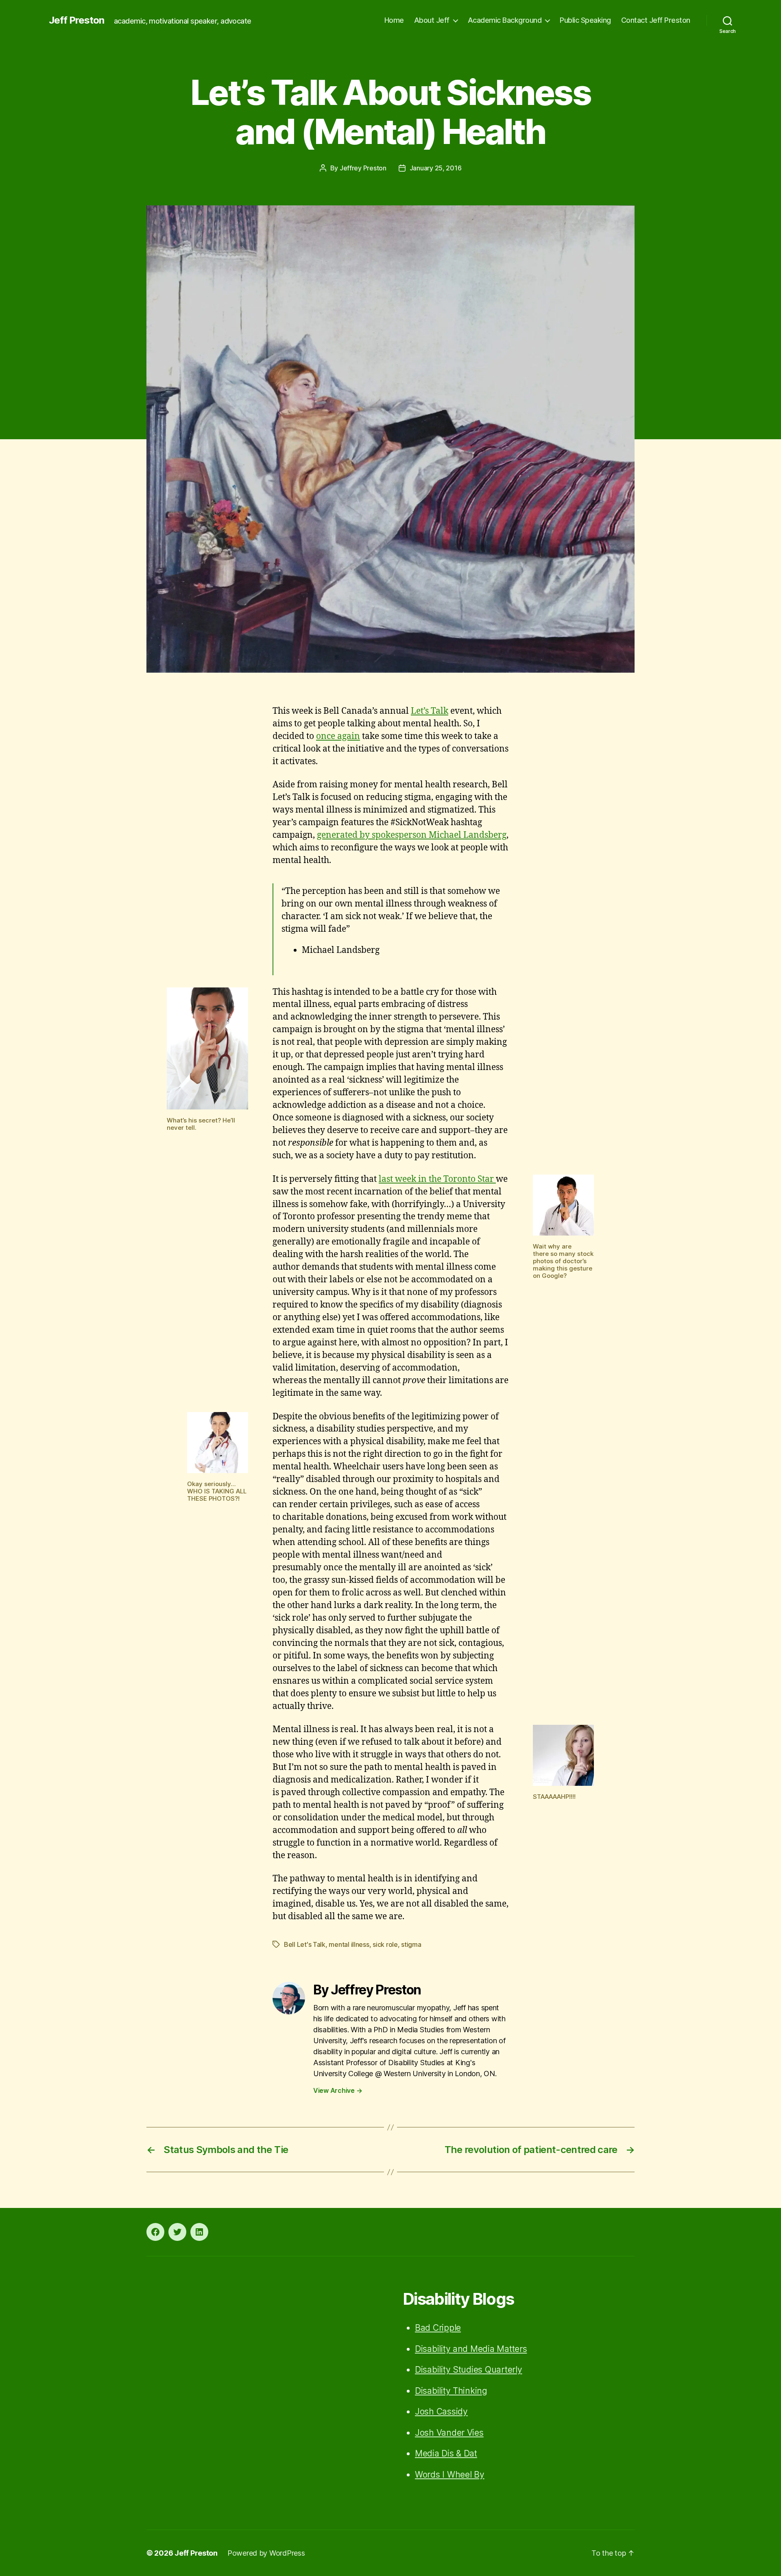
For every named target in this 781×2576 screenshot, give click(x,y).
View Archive (338, 2090)
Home (394, 20)
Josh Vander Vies (449, 2433)
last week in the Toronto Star (437, 1179)
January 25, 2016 (436, 168)
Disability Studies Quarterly (468, 2370)
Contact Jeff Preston (656, 20)
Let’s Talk (430, 711)
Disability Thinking (451, 2391)
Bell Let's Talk (305, 1944)
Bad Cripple (438, 2328)
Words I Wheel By (450, 2475)
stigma (411, 1944)
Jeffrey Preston (363, 168)
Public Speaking (585, 20)
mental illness (349, 1944)
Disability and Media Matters (471, 2349)
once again (338, 736)
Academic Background (505, 20)
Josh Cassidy (441, 2411)
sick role (385, 1944)
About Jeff (432, 20)
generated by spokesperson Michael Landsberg (412, 835)
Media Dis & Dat (446, 2453)
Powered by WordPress (266, 2553)
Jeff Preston (76, 20)
